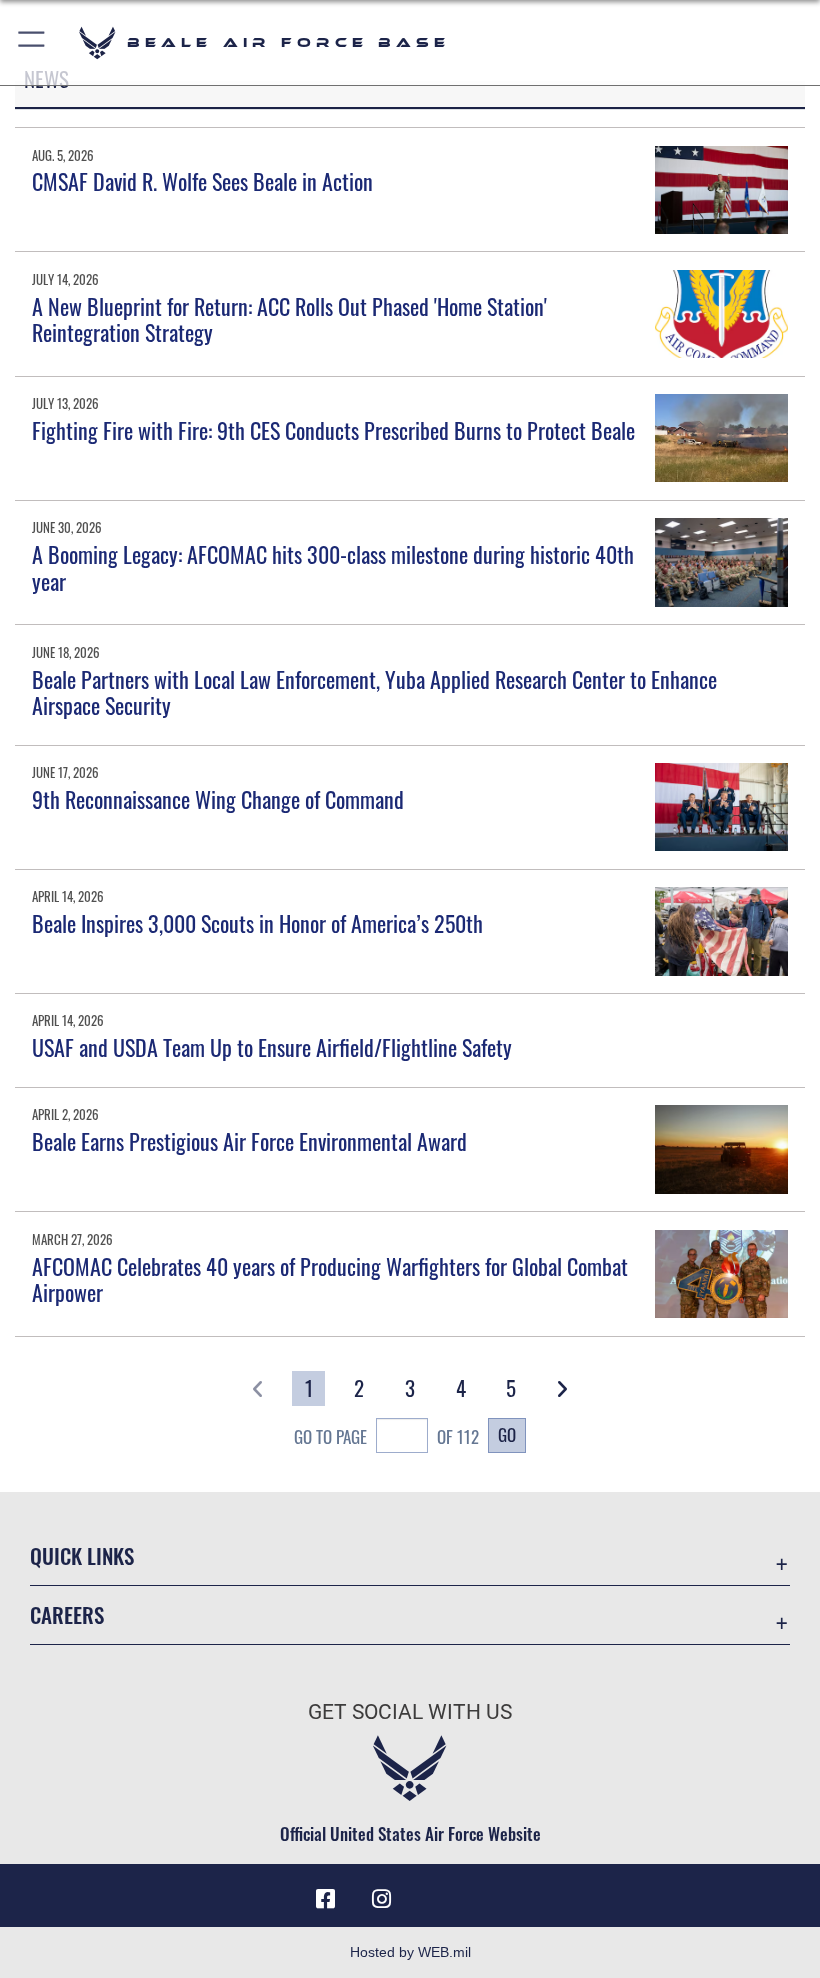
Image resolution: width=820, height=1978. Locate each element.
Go (507, 1434)
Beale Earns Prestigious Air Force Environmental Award (249, 1141)
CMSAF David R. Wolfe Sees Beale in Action (202, 181)
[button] (32, 42)
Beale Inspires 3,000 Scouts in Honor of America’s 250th (257, 923)
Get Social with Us (410, 1712)
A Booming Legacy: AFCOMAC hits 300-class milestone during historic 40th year (333, 567)
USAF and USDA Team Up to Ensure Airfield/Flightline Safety (272, 1047)
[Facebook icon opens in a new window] (326, 1899)
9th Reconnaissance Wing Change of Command (218, 799)
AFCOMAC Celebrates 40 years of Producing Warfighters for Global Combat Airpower (330, 1279)
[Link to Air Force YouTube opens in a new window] (438, 1892)
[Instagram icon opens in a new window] (382, 1899)
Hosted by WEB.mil (410, 1952)
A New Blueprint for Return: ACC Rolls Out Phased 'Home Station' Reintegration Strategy (289, 319)
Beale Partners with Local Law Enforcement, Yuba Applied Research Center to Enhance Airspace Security (374, 692)
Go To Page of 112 (386, 1436)
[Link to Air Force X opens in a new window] (494, 1892)
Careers (67, 1614)
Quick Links (82, 1555)
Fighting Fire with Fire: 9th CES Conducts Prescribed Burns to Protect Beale (333, 430)
